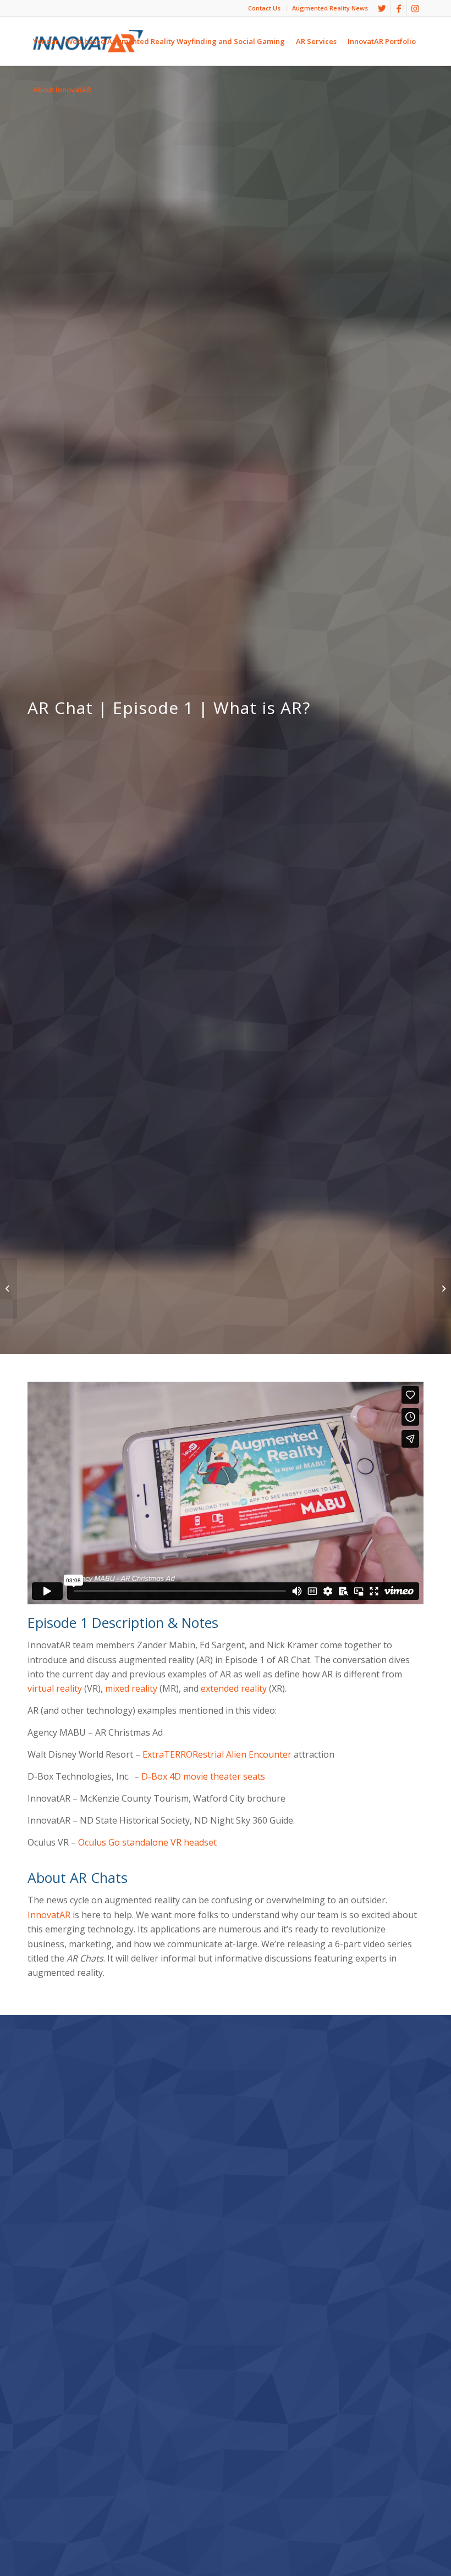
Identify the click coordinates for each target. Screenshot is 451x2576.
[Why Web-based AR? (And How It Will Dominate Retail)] (9, 1288)
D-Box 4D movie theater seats (203, 1776)
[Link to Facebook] (398, 8)
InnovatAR (49, 1915)
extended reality (234, 1688)
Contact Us (264, 8)
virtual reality (55, 1688)
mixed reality (131, 1688)
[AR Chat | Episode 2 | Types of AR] (442, 1288)
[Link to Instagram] (415, 8)
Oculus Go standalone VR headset (147, 1842)
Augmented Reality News (330, 8)
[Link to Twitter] (382, 8)
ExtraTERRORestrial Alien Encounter (217, 1754)
